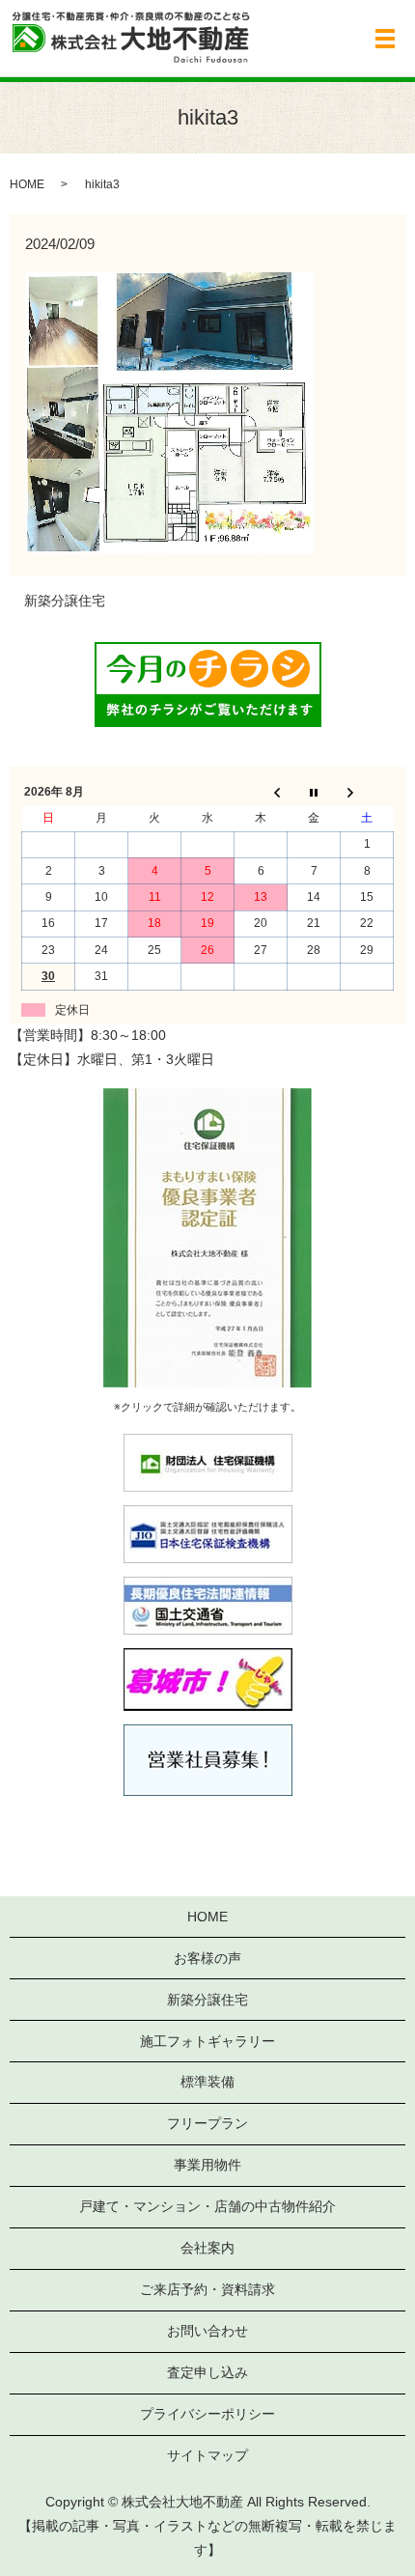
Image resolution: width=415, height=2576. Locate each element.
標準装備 (207, 2082)
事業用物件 (207, 2165)
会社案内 (207, 2248)
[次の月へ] (367, 793)
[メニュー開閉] (385, 39)
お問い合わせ (207, 2331)
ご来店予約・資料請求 (207, 2289)
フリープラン (207, 2123)
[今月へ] (314, 793)
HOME (27, 184)
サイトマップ (207, 2455)
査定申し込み (207, 2372)
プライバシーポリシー (207, 2414)
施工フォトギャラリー (207, 2041)
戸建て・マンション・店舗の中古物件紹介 (207, 2206)
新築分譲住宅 (65, 601)
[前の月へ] (261, 793)
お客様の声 (207, 1958)
